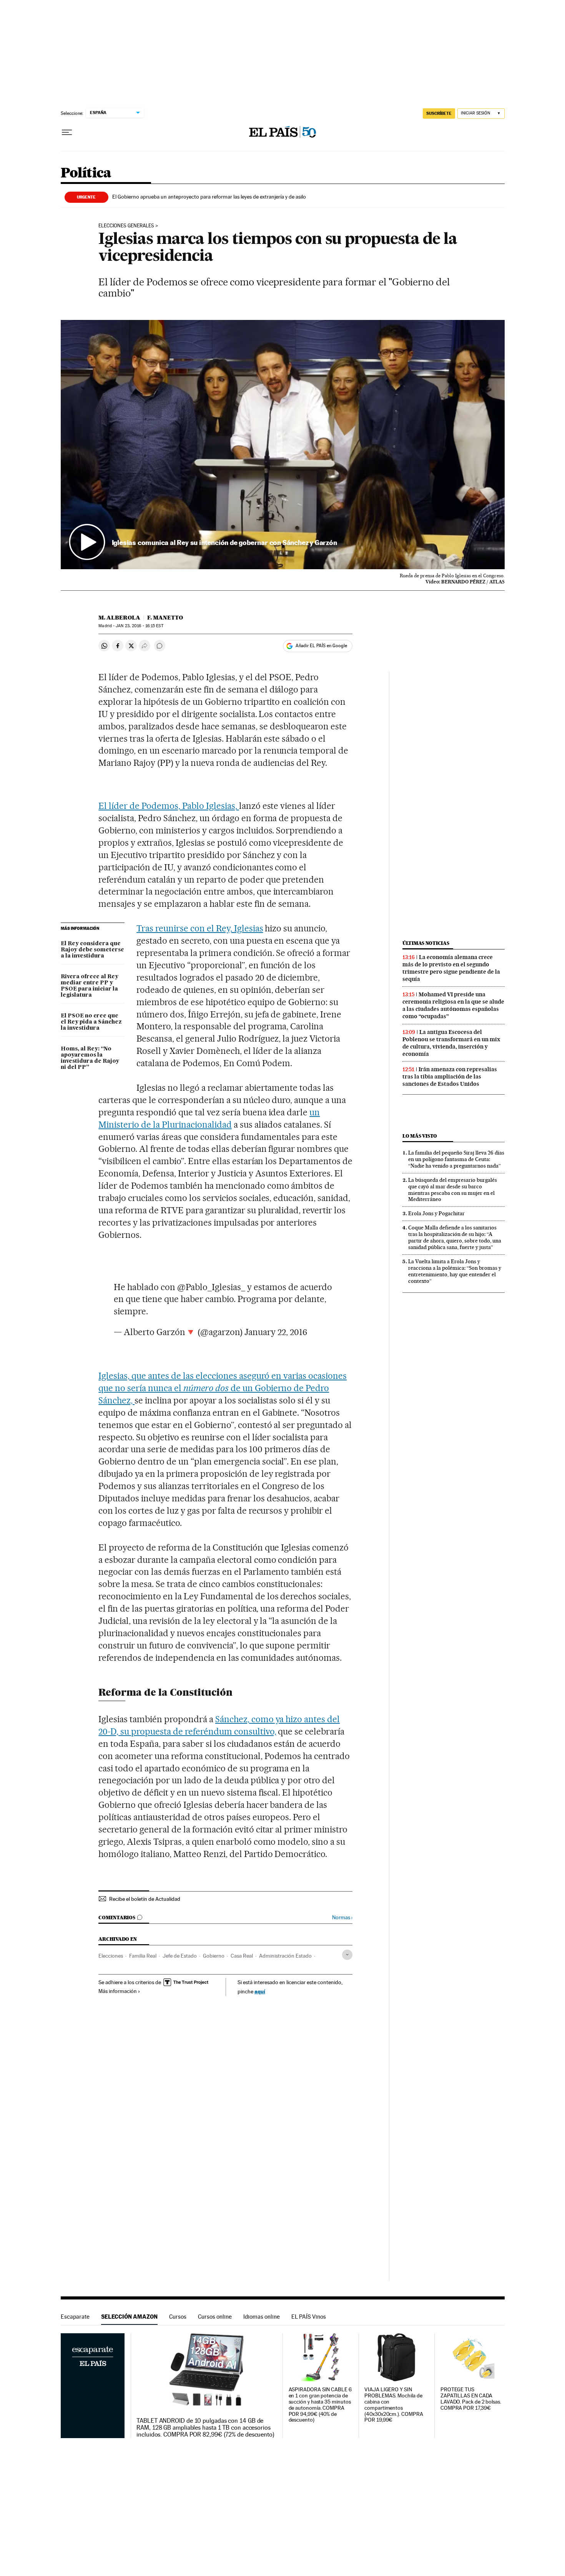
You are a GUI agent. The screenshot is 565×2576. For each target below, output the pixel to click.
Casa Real (242, 1956)
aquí (260, 1991)
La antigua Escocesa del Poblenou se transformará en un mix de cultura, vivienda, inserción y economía (451, 1043)
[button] (283, 445)
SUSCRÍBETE (439, 113)
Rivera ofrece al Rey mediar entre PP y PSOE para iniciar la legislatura (90, 986)
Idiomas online (262, 2317)
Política (86, 173)
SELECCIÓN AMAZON (129, 2317)
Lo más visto (420, 1136)
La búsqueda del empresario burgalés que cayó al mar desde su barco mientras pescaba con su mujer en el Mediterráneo (453, 1190)
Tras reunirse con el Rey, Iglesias (200, 928)
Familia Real (143, 1956)
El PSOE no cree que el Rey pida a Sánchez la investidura (91, 1022)
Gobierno (214, 1956)
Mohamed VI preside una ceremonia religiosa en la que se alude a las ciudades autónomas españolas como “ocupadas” (453, 1005)
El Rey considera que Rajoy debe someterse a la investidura (92, 950)
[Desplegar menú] (67, 133)
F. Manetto (165, 618)
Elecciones (111, 1956)
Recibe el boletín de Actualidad (145, 1899)
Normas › (342, 1918)
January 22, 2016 (276, 1332)
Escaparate (75, 2317)
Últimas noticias (426, 943)
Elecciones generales (126, 226)
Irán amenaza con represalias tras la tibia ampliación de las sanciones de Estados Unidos (450, 1077)
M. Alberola (119, 618)
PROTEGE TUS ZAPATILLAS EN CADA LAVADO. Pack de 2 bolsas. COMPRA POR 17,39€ (471, 2399)
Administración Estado (285, 1956)
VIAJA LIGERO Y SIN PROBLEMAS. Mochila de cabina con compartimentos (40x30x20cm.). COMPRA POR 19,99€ (394, 2405)
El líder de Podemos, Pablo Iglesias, (169, 806)
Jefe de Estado (180, 1956)
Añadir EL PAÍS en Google (321, 646)
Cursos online (215, 2317)
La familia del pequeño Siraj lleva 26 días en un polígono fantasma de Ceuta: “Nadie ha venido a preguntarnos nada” (456, 1159)
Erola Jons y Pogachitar (436, 1213)
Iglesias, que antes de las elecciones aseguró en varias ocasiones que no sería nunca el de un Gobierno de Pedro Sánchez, (223, 1388)
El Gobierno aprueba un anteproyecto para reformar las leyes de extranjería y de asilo (209, 197)
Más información (118, 1991)
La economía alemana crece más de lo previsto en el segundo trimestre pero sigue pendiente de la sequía (451, 968)
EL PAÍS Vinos (309, 2317)
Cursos (178, 2317)
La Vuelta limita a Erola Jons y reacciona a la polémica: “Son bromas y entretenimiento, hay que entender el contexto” (455, 1271)
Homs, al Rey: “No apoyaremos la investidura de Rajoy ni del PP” (90, 1058)
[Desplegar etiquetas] (347, 1955)
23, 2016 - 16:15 (139, 626)
